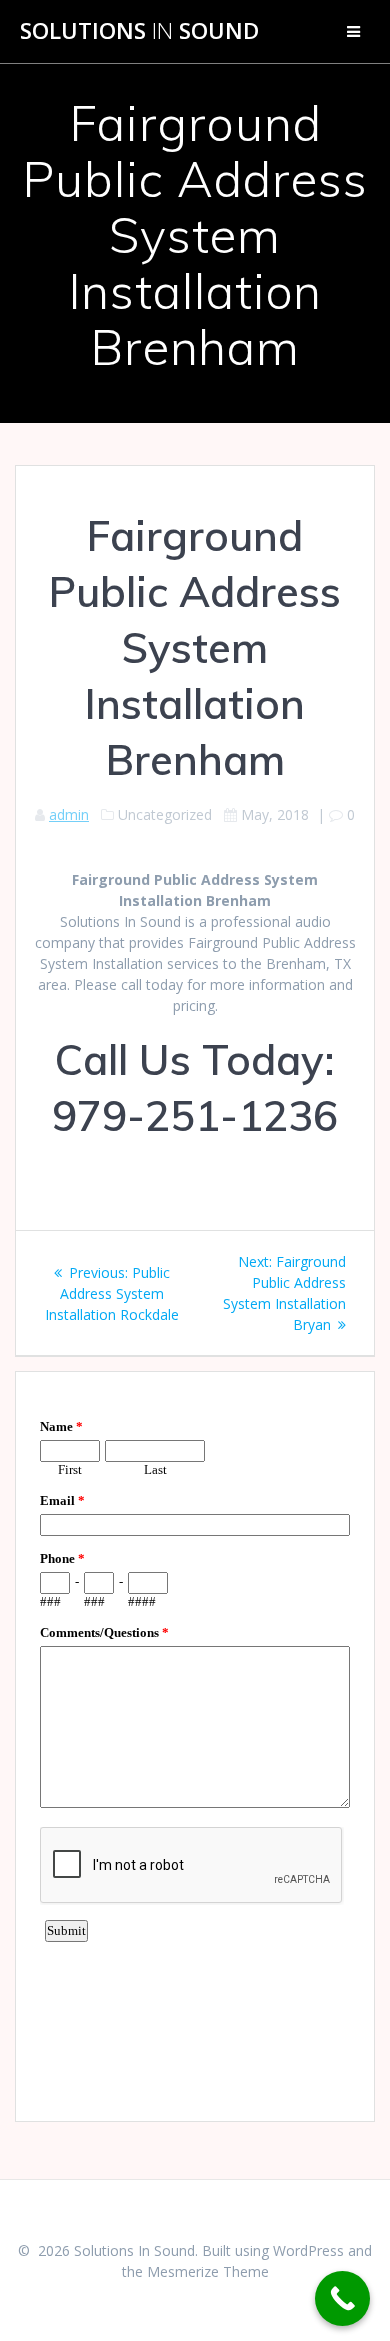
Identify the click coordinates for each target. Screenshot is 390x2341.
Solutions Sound (139, 31)
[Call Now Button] (342, 2298)
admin (69, 814)
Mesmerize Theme (208, 2271)
